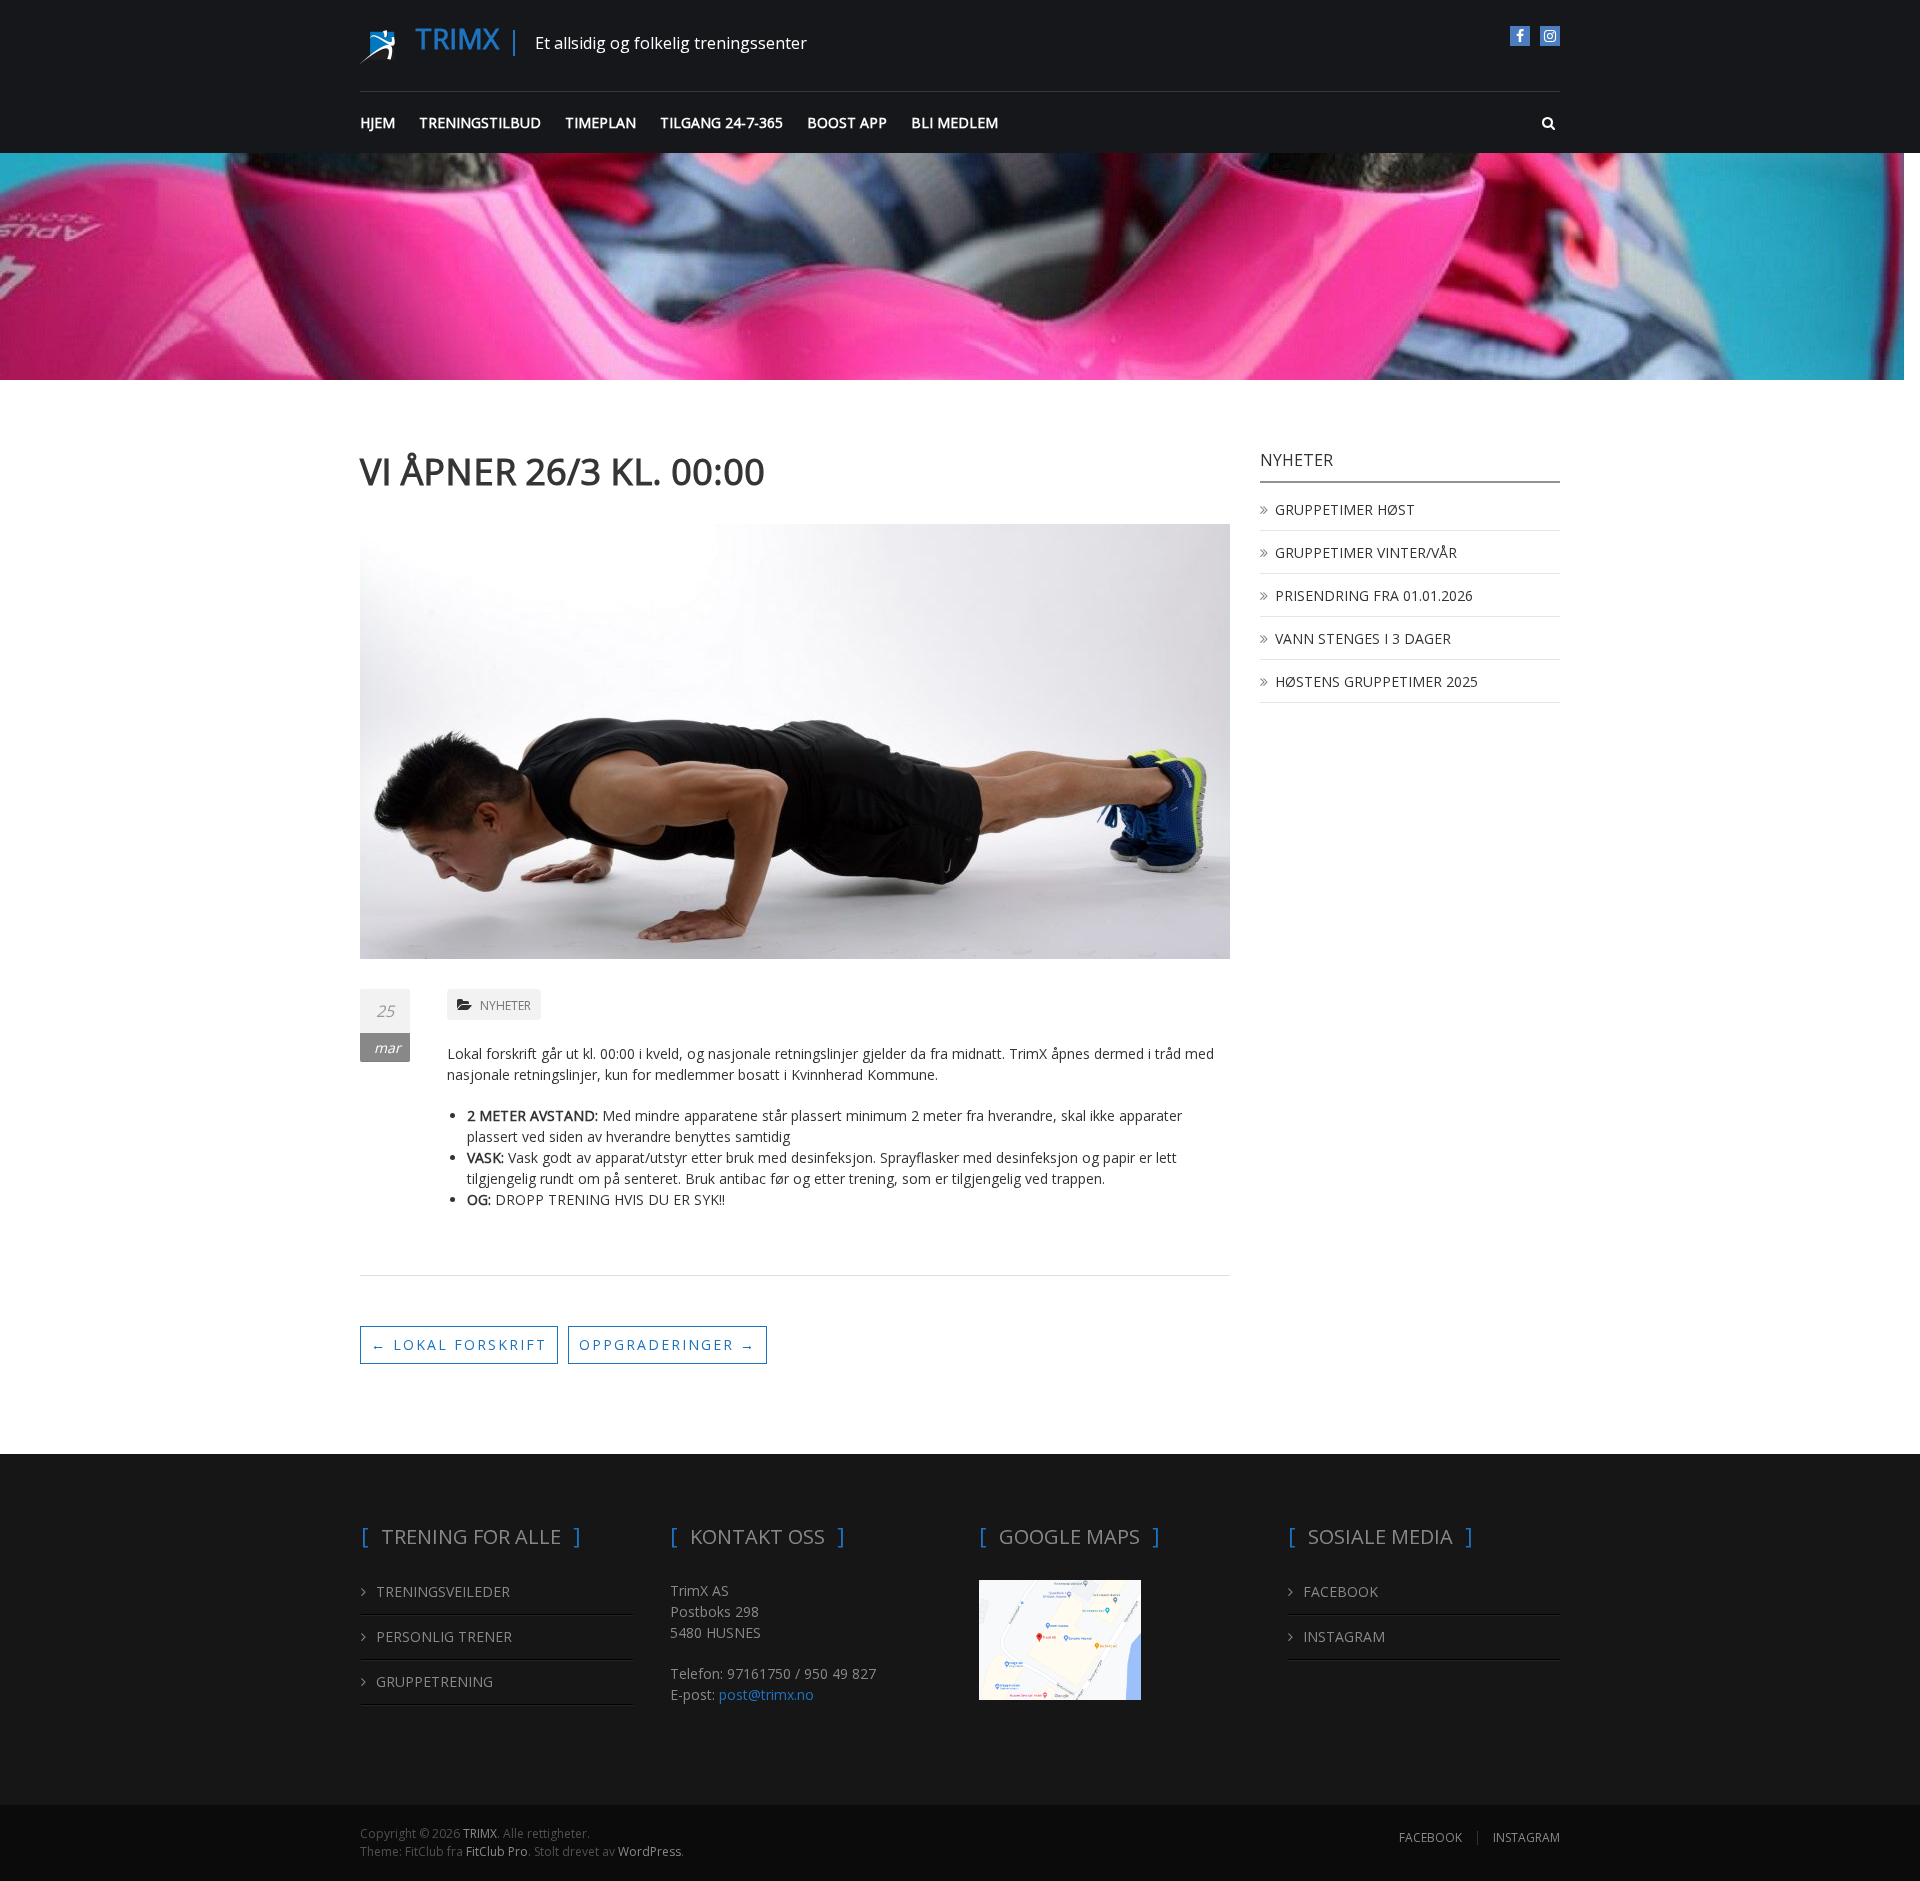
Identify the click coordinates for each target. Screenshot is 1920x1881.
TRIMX (457, 38)
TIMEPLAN (600, 122)
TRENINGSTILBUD (480, 122)
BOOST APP (847, 122)
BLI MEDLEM (954, 122)
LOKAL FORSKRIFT (459, 1344)
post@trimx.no (766, 1694)
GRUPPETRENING (434, 1681)
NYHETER (505, 1005)
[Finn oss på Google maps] (1060, 1637)
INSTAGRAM (1550, 36)
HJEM (377, 122)
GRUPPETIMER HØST (1345, 509)
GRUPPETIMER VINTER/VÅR (1366, 552)
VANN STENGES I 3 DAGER (1363, 638)
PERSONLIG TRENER (444, 1636)
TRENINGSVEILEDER (443, 1591)
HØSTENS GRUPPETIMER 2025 (1376, 681)
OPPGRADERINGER (667, 1344)
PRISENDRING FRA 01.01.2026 (1374, 595)
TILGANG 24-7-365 (721, 122)
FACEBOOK (1520, 36)
